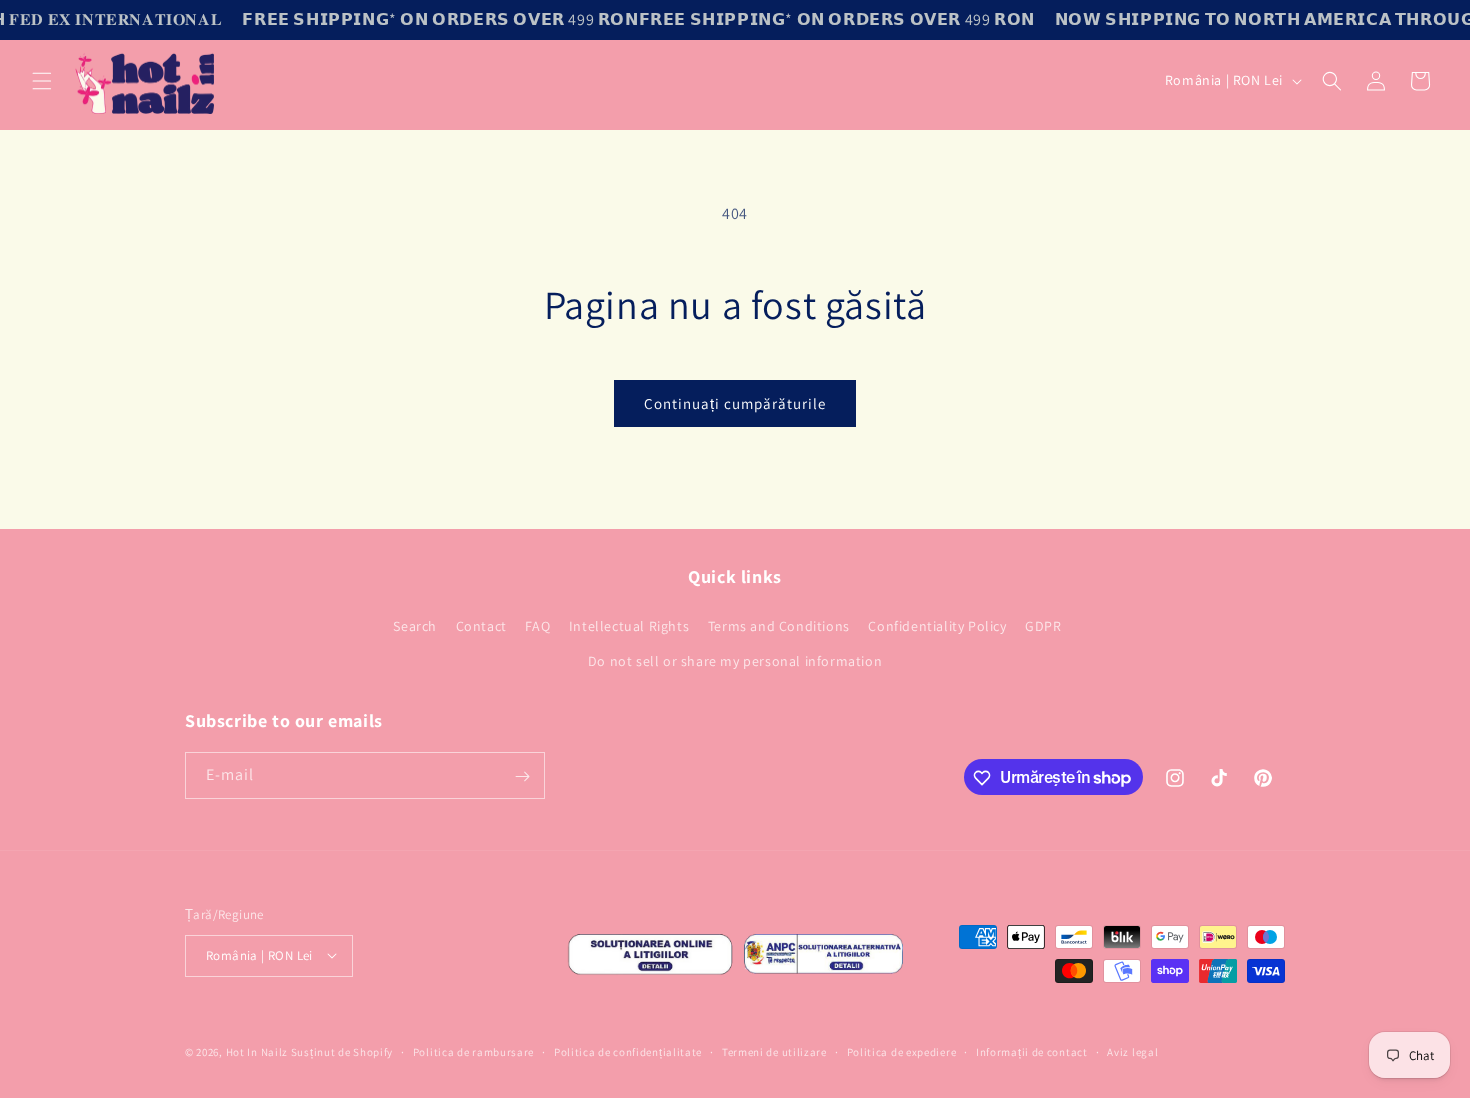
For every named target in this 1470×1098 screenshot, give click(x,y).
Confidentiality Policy (937, 626)
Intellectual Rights (629, 626)
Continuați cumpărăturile (735, 403)
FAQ (537, 626)
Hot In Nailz (257, 1052)
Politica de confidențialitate (628, 1051)
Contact (481, 626)
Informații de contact (1032, 1051)
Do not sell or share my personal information (735, 661)
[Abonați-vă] (522, 776)
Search (415, 626)
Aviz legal (1132, 1051)
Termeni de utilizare (774, 1051)
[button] (42, 81)
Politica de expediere (902, 1051)
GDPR (1043, 626)
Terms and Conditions (779, 626)
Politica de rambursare (473, 1051)
